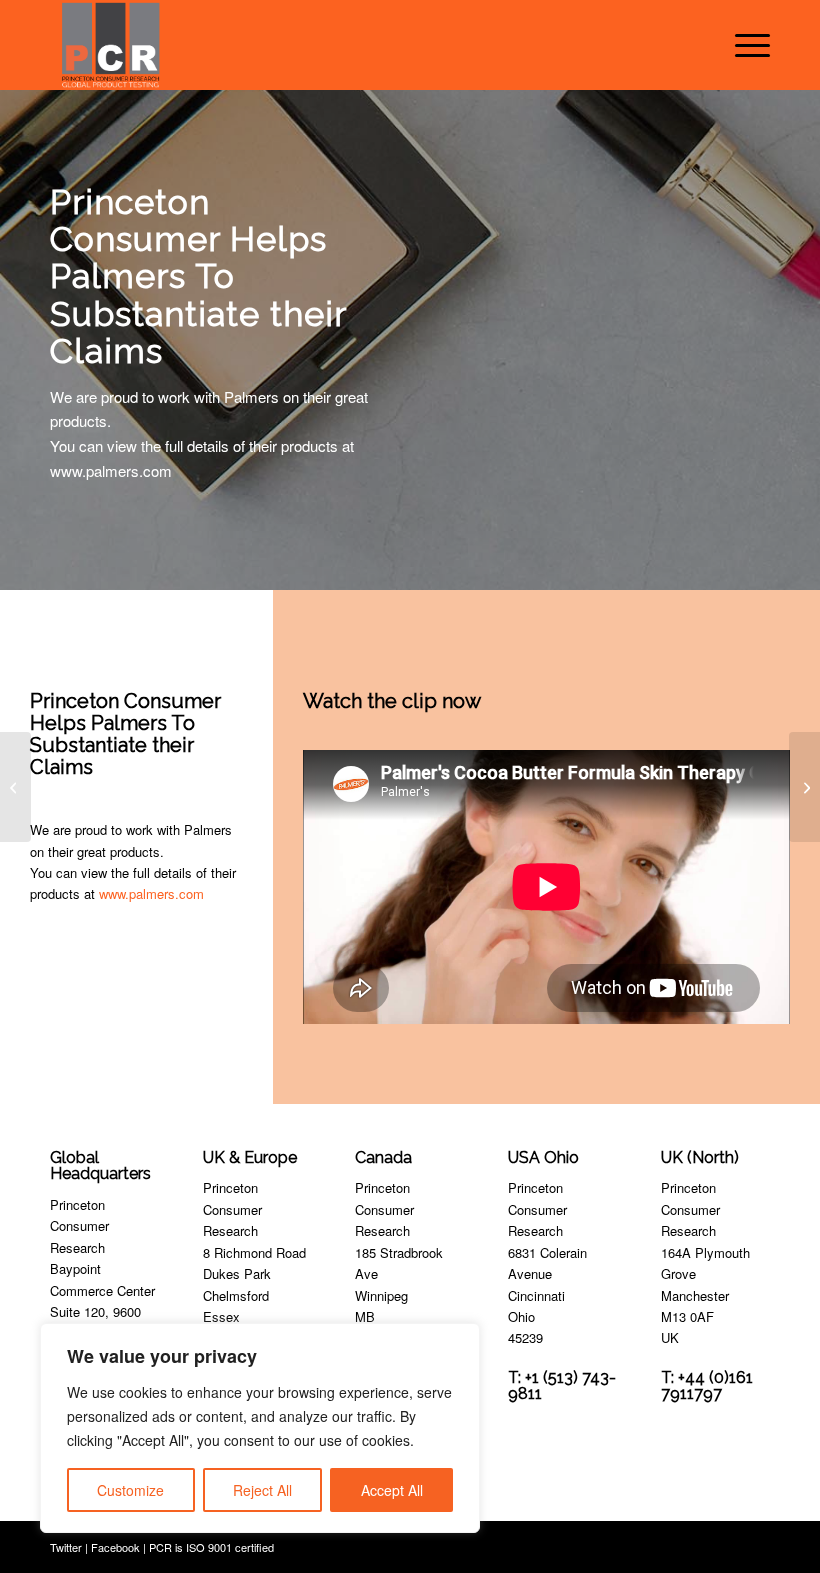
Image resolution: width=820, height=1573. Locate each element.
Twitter (66, 1547)
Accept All (392, 1490)
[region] (260, 1428)
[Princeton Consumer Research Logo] (110, 45)
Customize (130, 1490)
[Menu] (742, 45)
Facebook (115, 1547)
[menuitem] (742, 45)
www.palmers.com (151, 893)
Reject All (262, 1490)
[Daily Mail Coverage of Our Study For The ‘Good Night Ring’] (15, 787)
